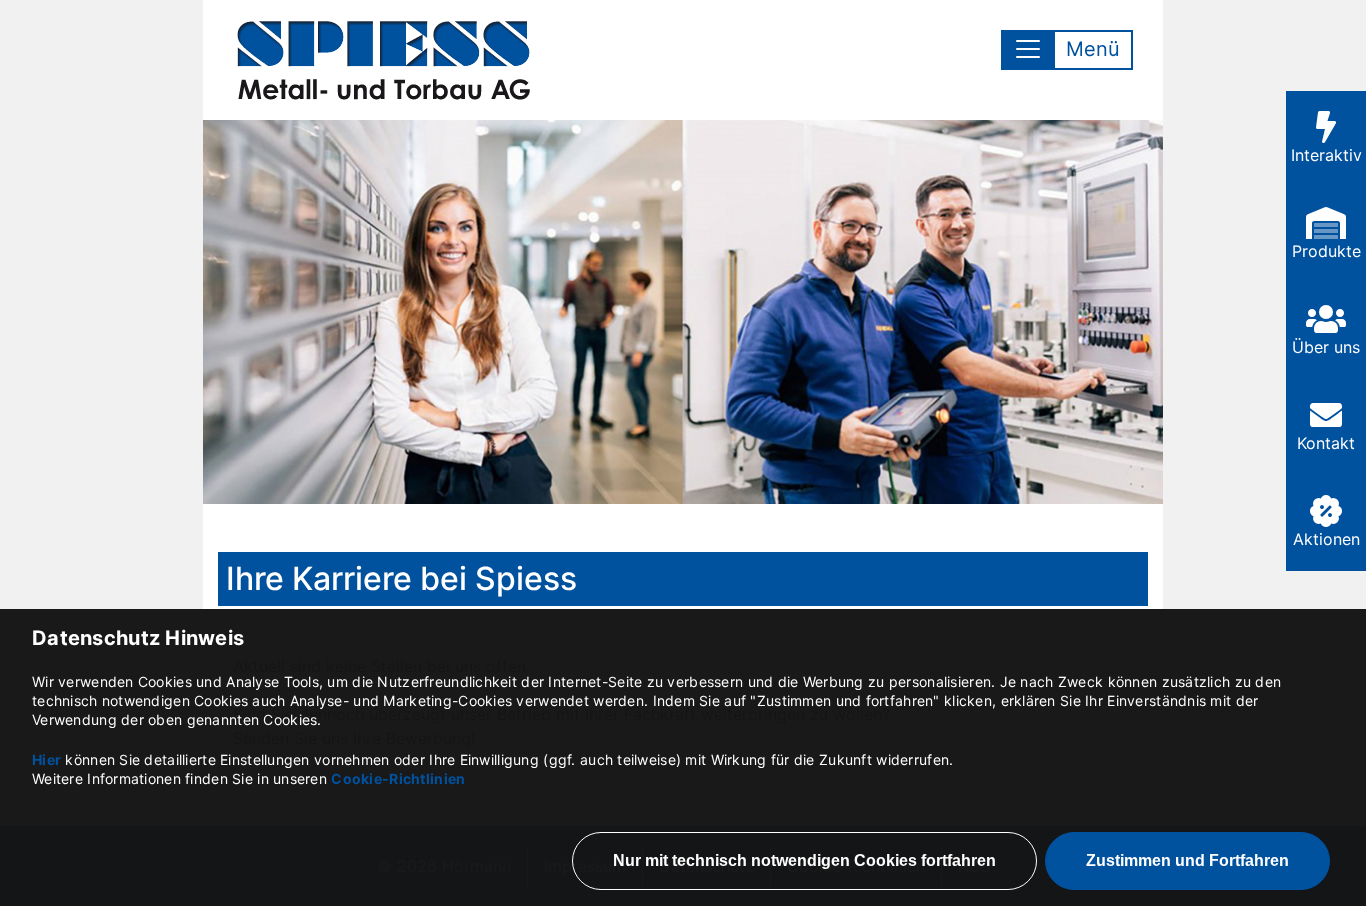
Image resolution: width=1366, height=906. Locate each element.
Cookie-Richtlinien (398, 778)
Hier (46, 759)
